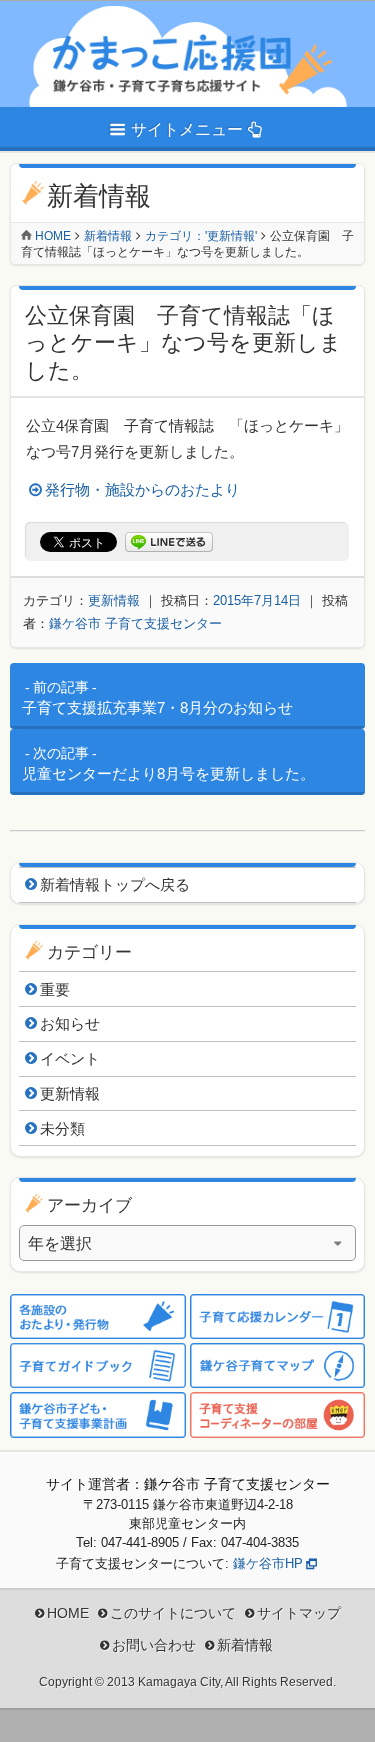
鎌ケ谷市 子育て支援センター (135, 623)
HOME (68, 1613)
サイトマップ (299, 1613)
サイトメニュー (187, 129)
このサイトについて (173, 1613)
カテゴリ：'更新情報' (201, 236)
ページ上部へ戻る (345, 1712)
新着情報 (108, 236)
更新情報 (114, 600)
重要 (55, 989)
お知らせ (70, 1023)
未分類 (62, 1128)
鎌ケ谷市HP (268, 1563)
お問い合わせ (154, 1645)
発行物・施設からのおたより (142, 489)
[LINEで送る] (169, 542)
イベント (70, 1058)
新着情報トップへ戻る (115, 884)
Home (53, 236)
